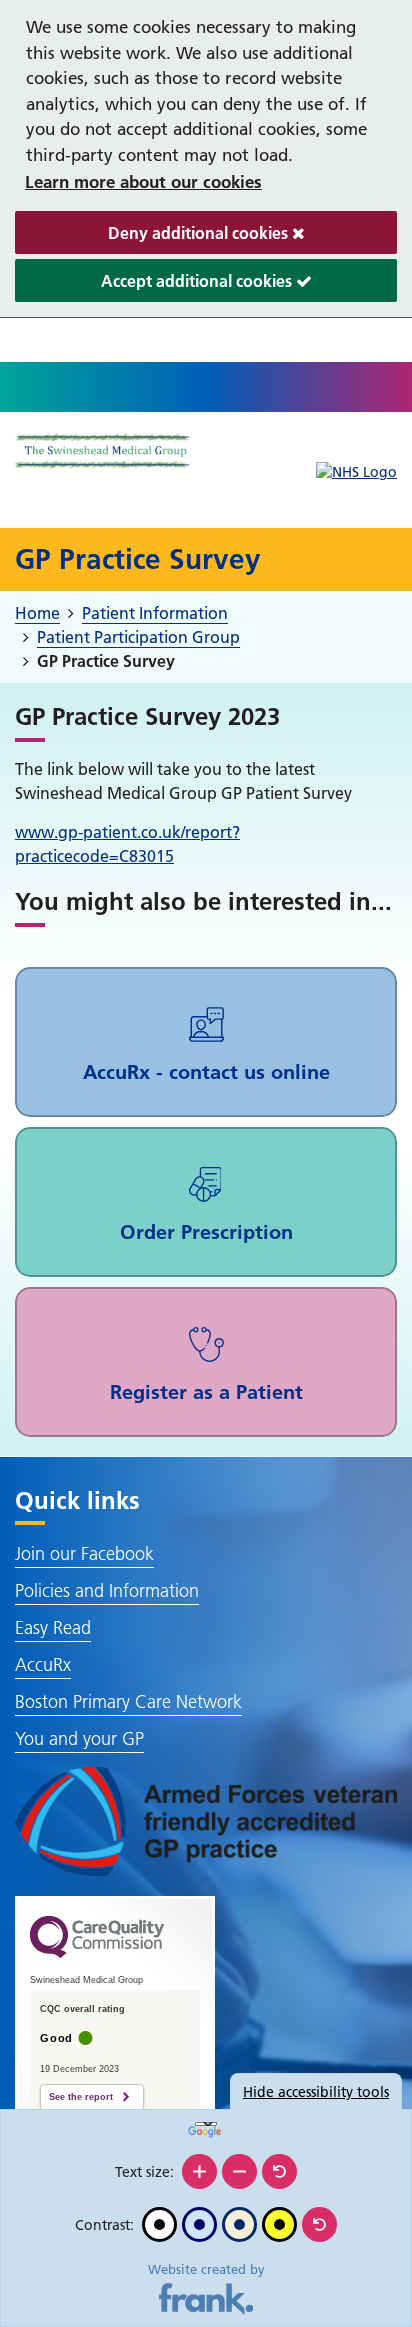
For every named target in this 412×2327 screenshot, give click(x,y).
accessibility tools (316, 2092)
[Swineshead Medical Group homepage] (103, 451)
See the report (81, 2097)
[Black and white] (159, 2224)
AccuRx (43, 1664)
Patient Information (155, 613)
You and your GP (79, 1738)
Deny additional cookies (153, 238)
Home (37, 613)
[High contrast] (279, 2224)
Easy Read (53, 1627)
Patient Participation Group (138, 637)
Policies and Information (107, 1590)
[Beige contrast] (239, 2224)
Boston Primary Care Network (128, 1701)
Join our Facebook (84, 1553)
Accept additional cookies (155, 286)
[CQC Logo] (97, 1953)
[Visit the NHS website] (356, 472)
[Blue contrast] (199, 2224)
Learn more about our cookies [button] (143, 181)
